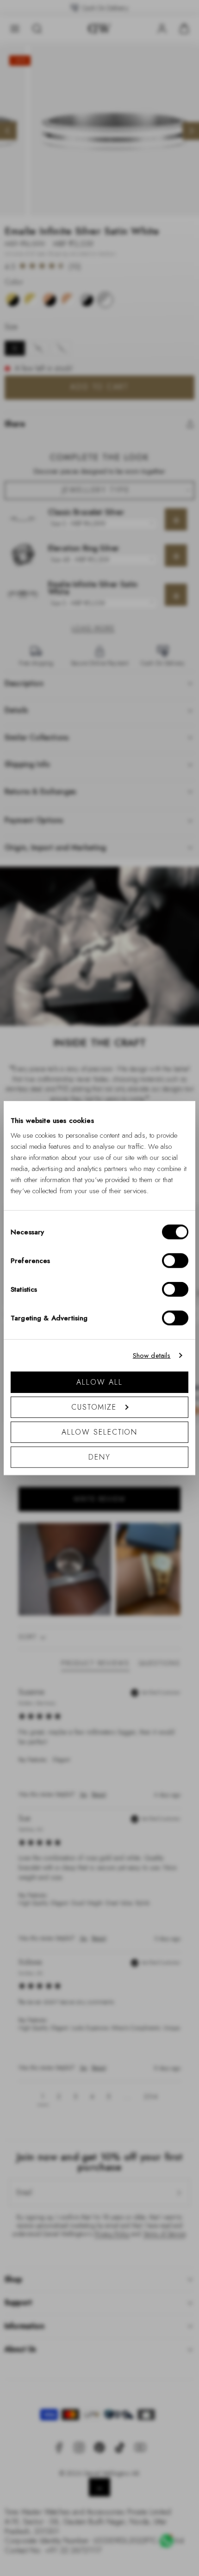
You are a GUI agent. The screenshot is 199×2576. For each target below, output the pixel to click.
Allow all (99, 1382)
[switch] (175, 1260)
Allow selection (100, 1432)
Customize (94, 1407)
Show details (152, 1356)
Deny (99, 1457)
